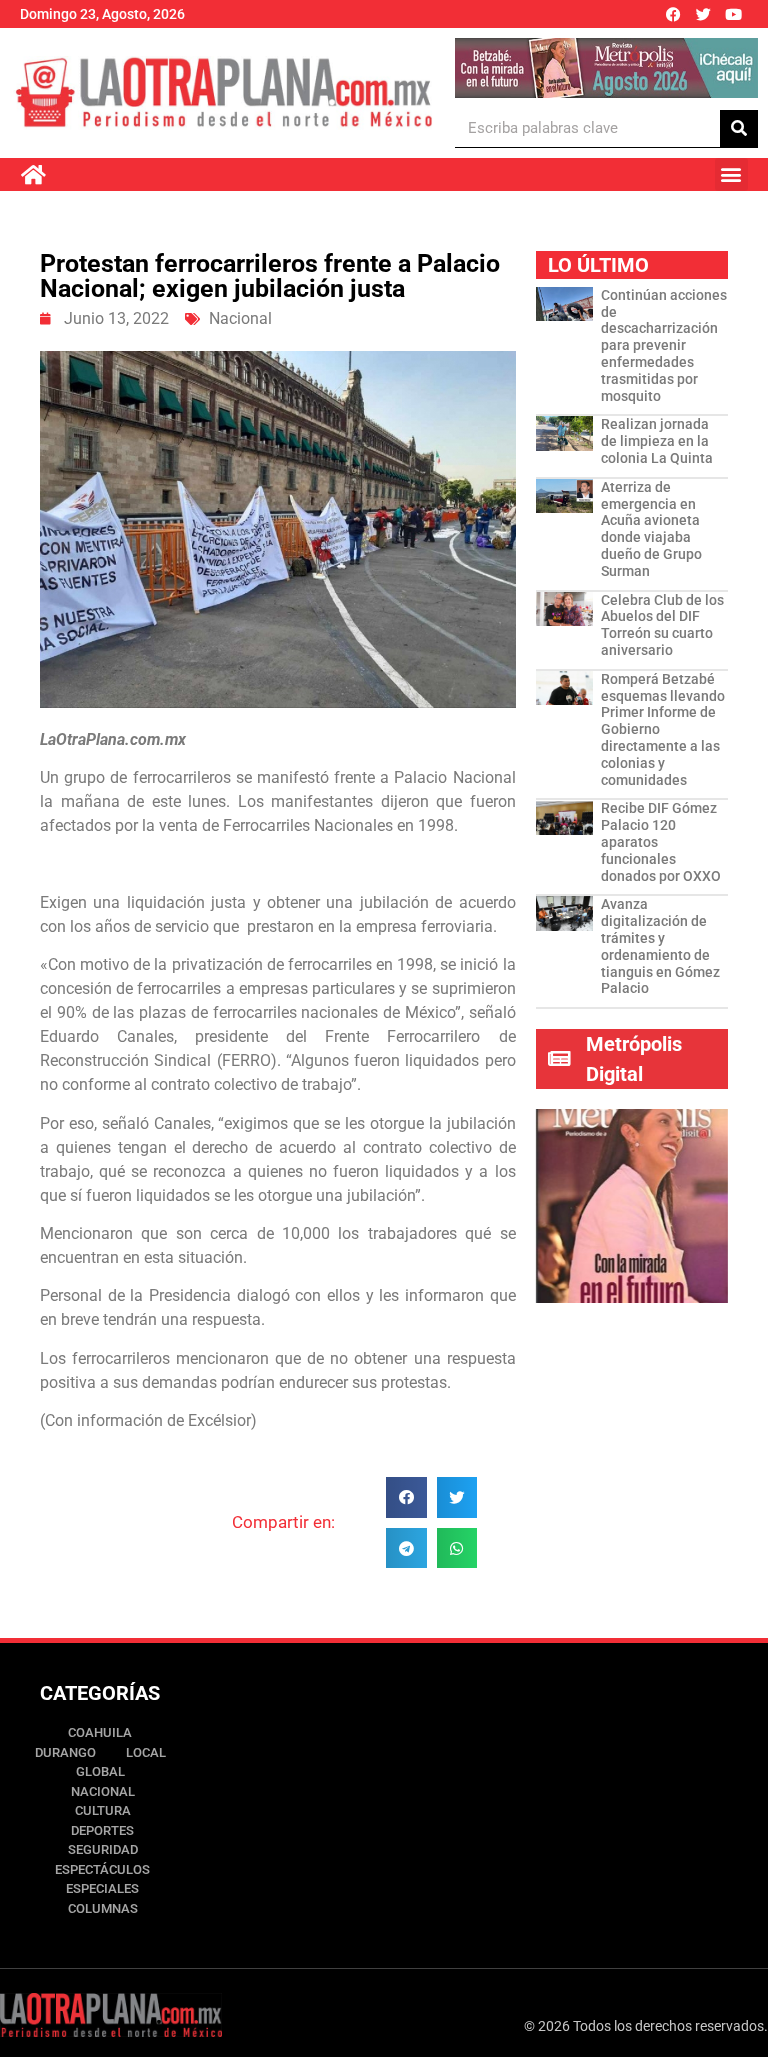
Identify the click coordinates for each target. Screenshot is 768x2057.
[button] (731, 174)
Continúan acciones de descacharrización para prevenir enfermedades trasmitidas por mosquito (664, 345)
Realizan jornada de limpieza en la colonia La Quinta (657, 441)
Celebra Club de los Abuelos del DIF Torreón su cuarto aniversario (662, 625)
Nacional (240, 318)
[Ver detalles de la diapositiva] (606, 68)
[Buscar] (739, 128)
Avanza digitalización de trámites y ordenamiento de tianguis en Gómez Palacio (660, 946)
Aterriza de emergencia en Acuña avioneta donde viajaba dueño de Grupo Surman (651, 529)
